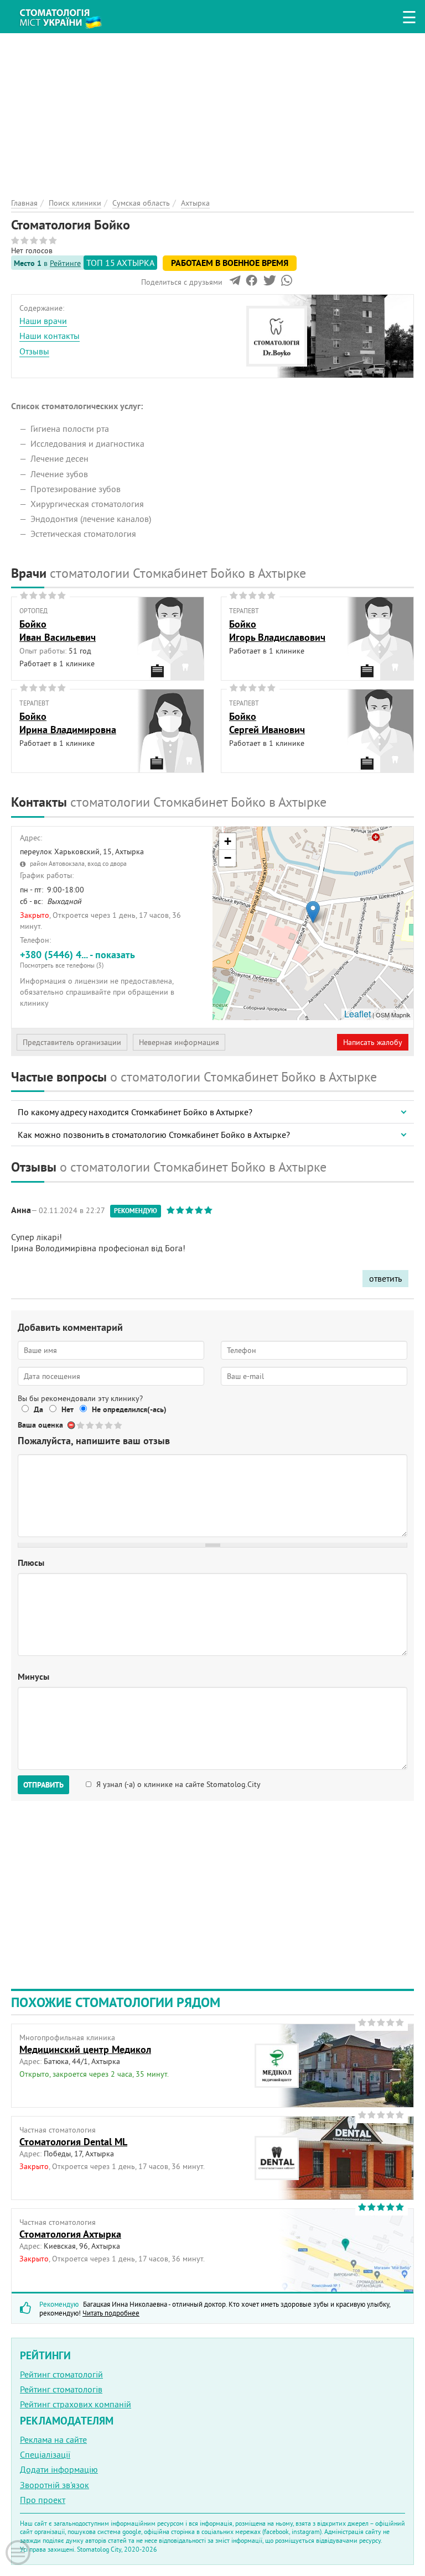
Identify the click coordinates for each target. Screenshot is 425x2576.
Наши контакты (50, 336)
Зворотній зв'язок (55, 2485)
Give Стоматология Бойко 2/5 (90, 1425)
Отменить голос (72, 1425)
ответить (385, 1278)
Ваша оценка (40, 1425)
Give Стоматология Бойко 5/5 (119, 1425)
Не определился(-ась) (129, 1409)
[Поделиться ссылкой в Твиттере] (269, 283)
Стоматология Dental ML (73, 2142)
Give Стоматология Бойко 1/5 (81, 1425)
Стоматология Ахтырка (70, 2234)
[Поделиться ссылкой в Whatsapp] (287, 283)
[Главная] (66, 14)
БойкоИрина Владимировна (68, 723)
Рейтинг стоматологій (61, 2374)
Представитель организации (72, 1042)
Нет (68, 1409)
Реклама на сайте (53, 2439)
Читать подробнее (111, 2313)
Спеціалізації (45, 2454)
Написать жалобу (373, 1042)
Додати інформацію (59, 2469)
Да (38, 1409)
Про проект (43, 2500)
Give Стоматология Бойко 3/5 (100, 1425)
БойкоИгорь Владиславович (277, 630)
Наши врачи (43, 321)
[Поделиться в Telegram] (235, 283)
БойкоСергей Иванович (267, 723)
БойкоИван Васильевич (58, 630)
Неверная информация (179, 1042)
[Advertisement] (212, 111)
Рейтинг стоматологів (61, 2389)
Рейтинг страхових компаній (76, 2404)
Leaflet (357, 1014)
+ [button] (228, 841)
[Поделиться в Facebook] (252, 283)
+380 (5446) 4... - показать (77, 959)
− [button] (228, 858)
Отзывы (34, 351)
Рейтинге (65, 263)
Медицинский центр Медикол (85, 2049)
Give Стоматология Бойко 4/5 (109, 1425)
